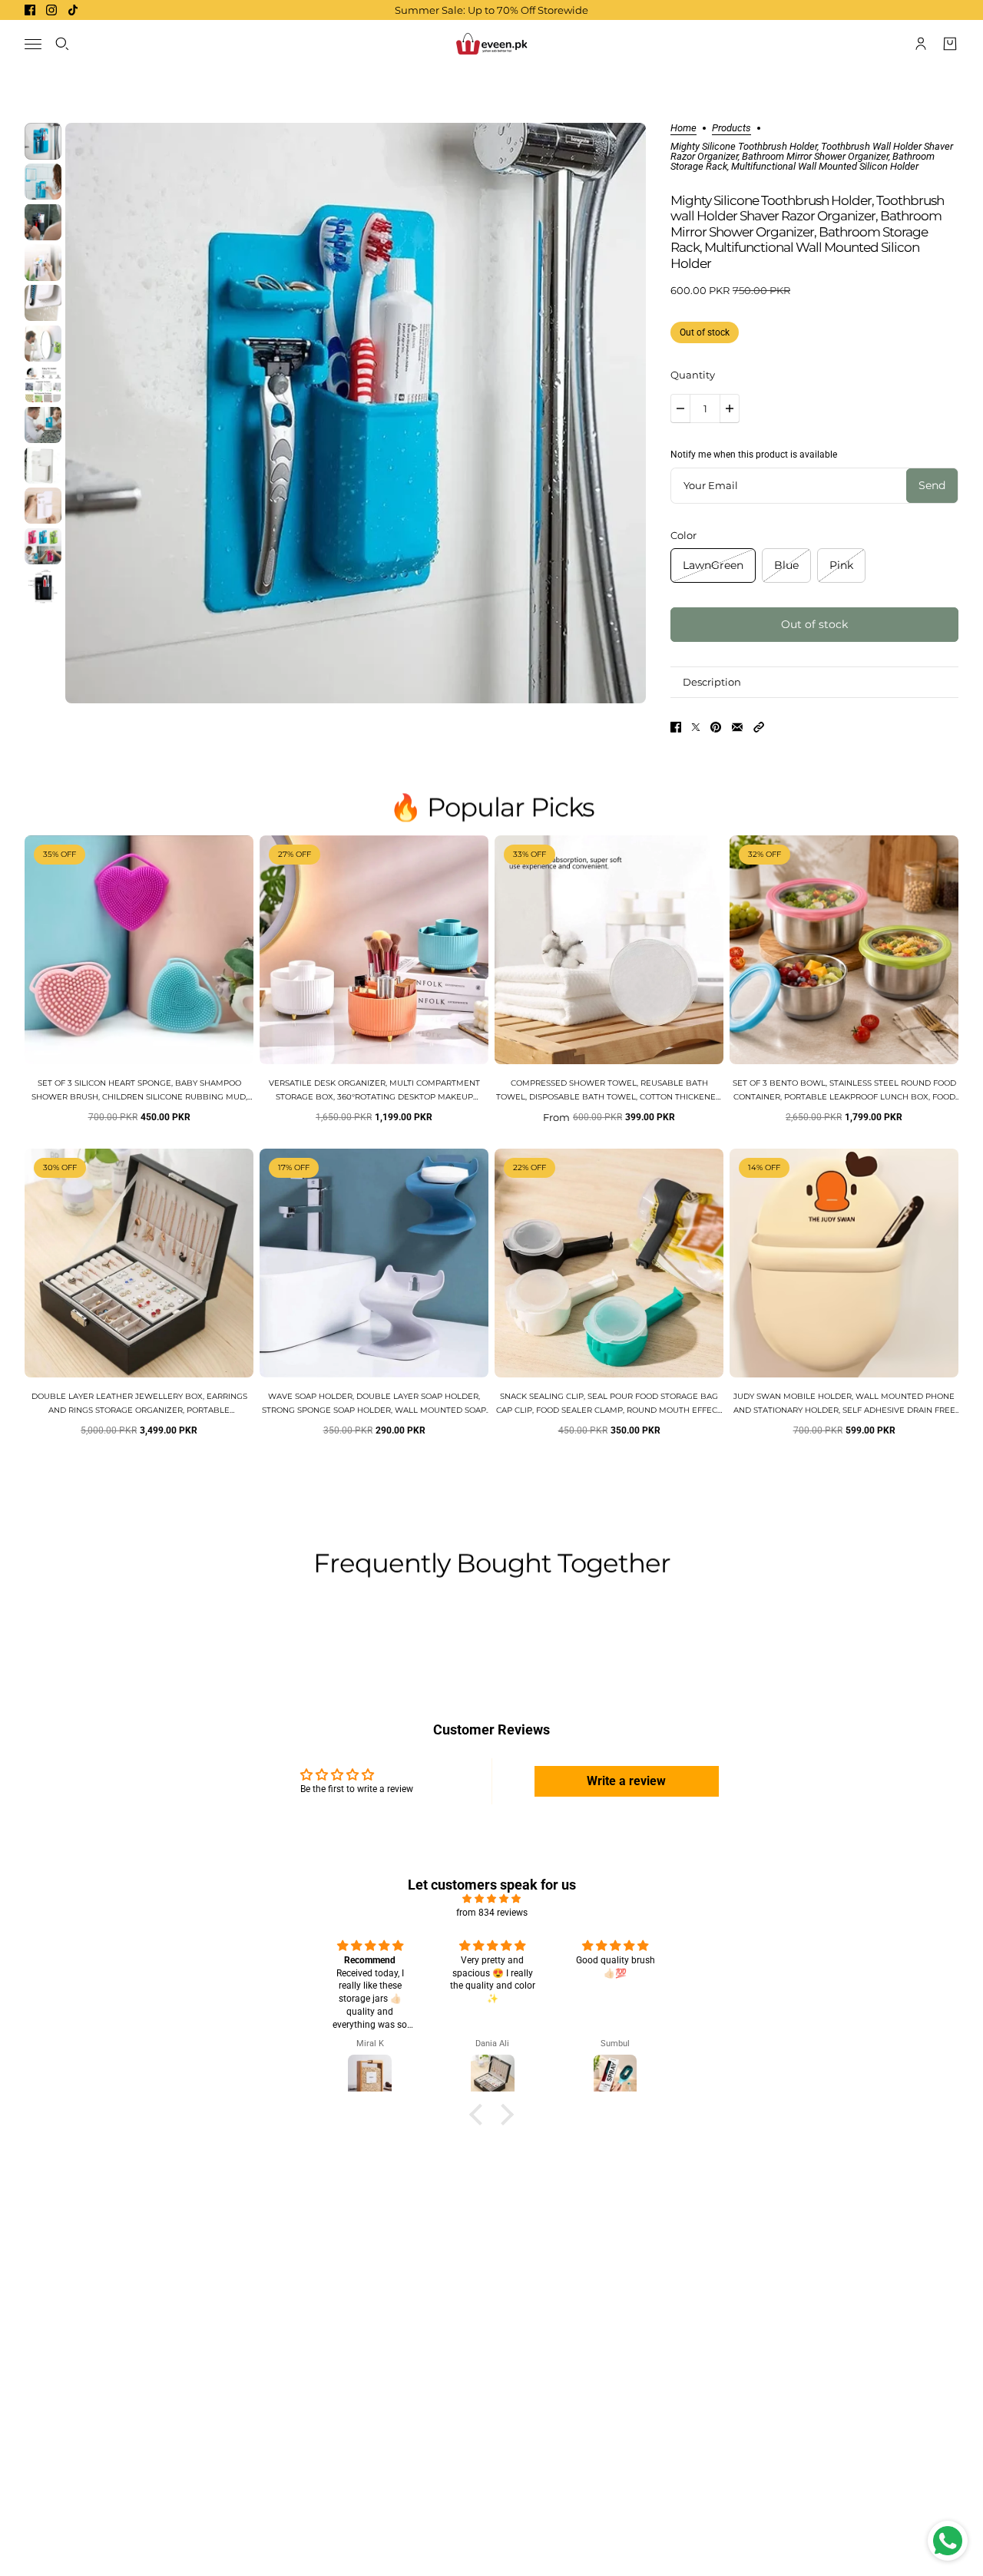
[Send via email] (737, 727)
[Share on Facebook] (676, 727)
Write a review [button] (626, 1781)
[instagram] (51, 10)
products (731, 128)
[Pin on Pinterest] (716, 727)
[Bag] (950, 44)
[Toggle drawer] (33, 44)
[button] (759, 727)
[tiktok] (73, 10)
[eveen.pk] (491, 44)
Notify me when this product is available (754, 455)
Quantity (693, 375)
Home (683, 128)
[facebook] (30, 10)
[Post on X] (696, 727)
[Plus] (730, 408)
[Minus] (680, 408)
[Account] (921, 44)
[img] (491, 1899)
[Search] (62, 44)
